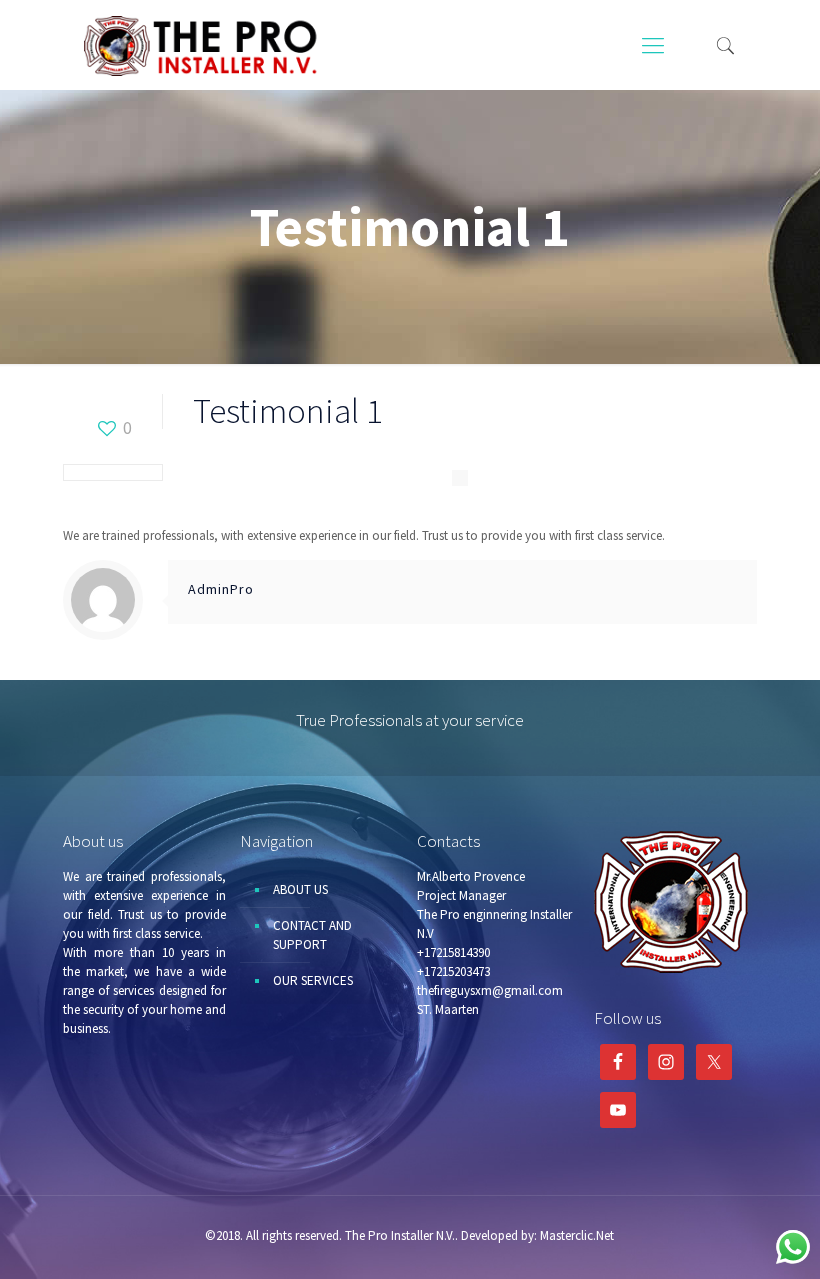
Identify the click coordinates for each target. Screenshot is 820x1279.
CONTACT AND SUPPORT (312, 935)
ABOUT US (300, 889)
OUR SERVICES (313, 980)
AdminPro (221, 589)
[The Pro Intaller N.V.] (203, 45)
